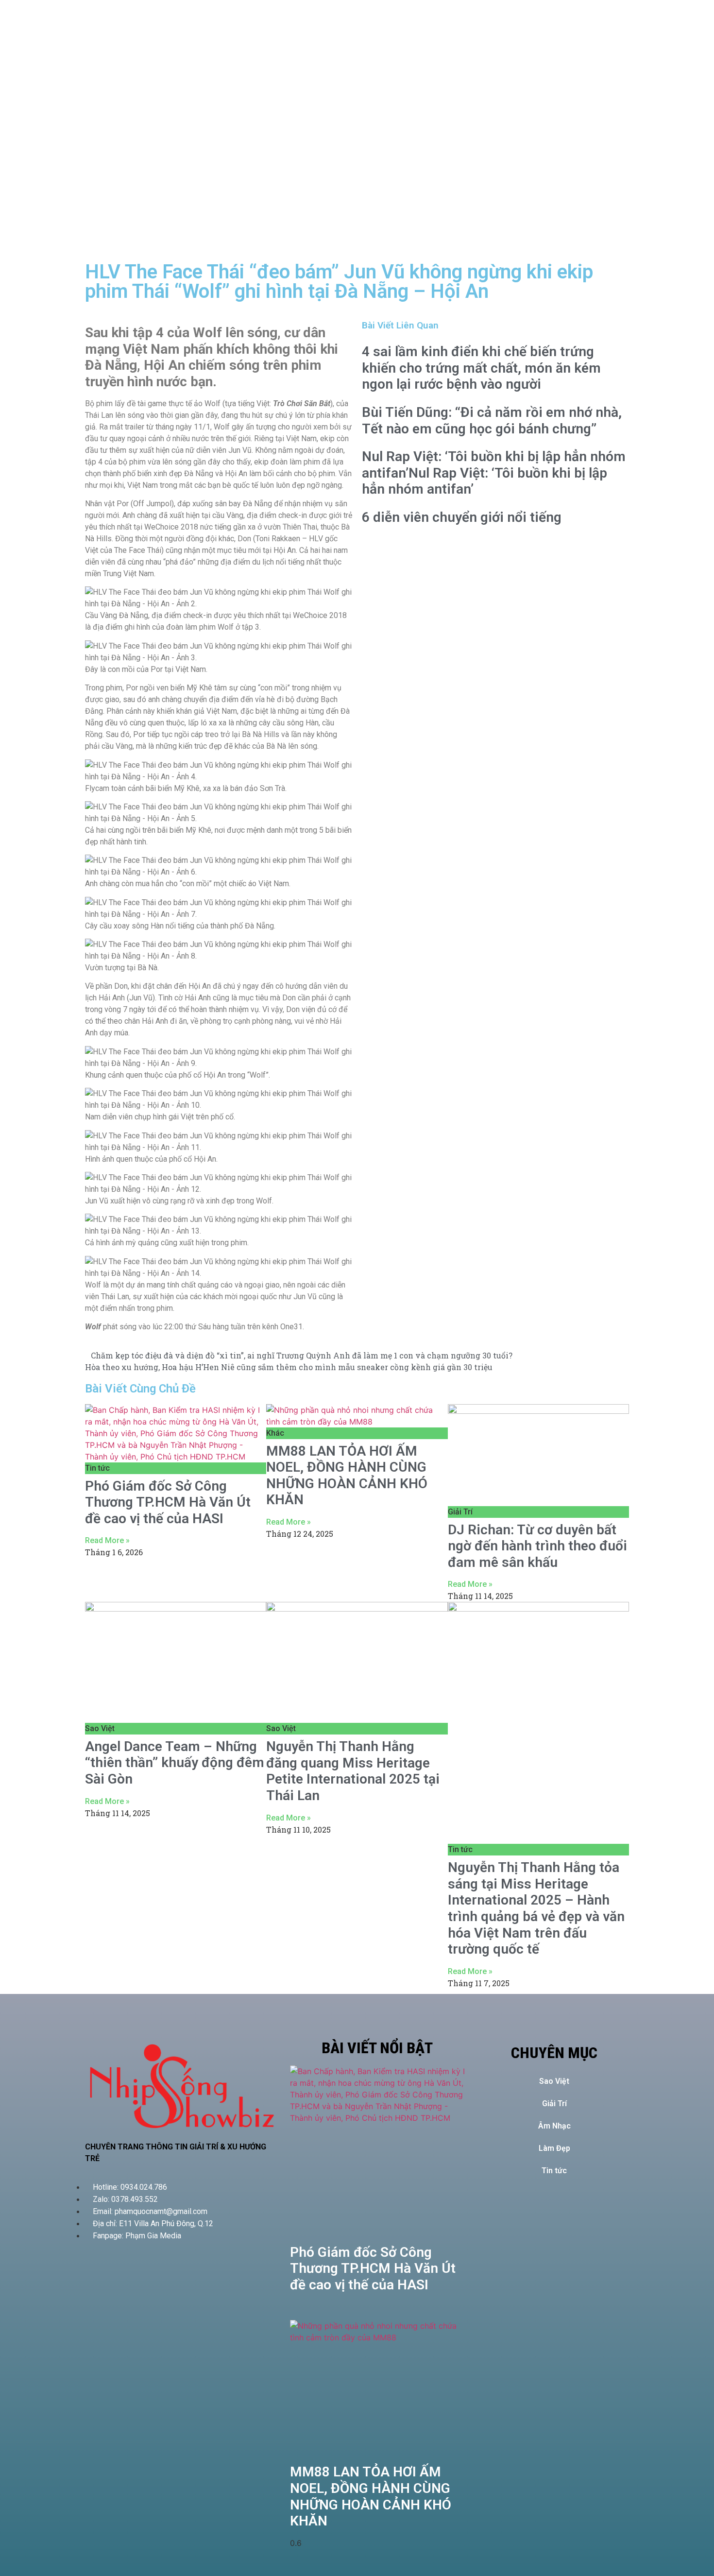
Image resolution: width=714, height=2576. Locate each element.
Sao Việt (554, 2081)
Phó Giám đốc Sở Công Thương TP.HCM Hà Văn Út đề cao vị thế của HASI (168, 1502)
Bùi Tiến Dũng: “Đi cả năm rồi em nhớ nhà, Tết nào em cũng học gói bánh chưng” (492, 421)
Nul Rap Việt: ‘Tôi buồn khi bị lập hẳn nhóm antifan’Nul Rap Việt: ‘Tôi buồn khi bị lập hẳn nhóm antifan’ (494, 473)
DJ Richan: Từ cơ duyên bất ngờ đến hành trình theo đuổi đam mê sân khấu (537, 1546)
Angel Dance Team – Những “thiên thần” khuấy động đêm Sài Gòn (175, 1763)
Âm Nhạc (554, 2126)
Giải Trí (554, 2104)
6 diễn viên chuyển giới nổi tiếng (462, 517)
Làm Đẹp (554, 2148)
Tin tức (554, 2171)
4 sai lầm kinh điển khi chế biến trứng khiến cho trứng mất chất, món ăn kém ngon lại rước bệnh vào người (481, 368)
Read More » (107, 1540)
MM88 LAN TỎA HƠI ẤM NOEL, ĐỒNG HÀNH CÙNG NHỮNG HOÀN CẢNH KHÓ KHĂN (347, 1476)
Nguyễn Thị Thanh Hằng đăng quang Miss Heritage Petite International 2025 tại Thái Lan (353, 1771)
